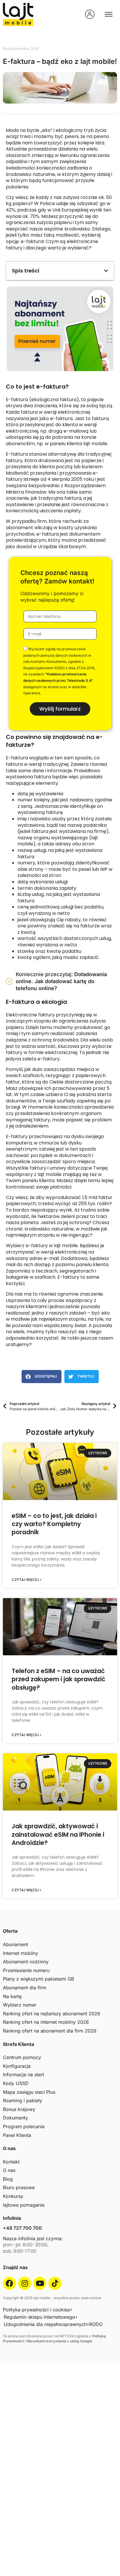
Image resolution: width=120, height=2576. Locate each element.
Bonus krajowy (19, 2109)
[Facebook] (9, 2283)
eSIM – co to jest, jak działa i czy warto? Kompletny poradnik (54, 1524)
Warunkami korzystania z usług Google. (60, 2341)
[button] (106, 271)
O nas (9, 2170)
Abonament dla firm (25, 1988)
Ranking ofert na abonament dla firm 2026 (50, 2031)
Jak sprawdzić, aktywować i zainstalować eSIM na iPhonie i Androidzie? (58, 1834)
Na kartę (12, 1996)
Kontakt (11, 2162)
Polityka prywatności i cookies (36, 2310)
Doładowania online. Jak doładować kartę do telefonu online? (61, 981)
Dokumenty (15, 2118)
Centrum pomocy (22, 2057)
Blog (8, 2179)
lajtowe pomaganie (24, 2205)
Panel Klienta (17, 2135)
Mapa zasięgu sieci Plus (29, 2092)
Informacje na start (23, 2075)
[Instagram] (25, 2283)
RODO (96, 2324)
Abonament (15, 1944)
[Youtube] (40, 2283)
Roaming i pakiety (23, 2100)
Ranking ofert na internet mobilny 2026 (46, 2022)
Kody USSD (16, 2083)
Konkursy (13, 2196)
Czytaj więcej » (27, 1580)
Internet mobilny (21, 1953)
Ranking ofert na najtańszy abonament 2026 (52, 2014)
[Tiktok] (55, 2283)
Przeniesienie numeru (26, 1970)
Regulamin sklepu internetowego (39, 2317)
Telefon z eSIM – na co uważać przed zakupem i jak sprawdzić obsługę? (59, 1679)
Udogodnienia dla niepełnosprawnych (45, 2324)
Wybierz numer (20, 2005)
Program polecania (24, 2126)
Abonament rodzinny (26, 1962)
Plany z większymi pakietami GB (38, 1979)
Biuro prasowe (19, 2187)
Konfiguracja (17, 2066)
